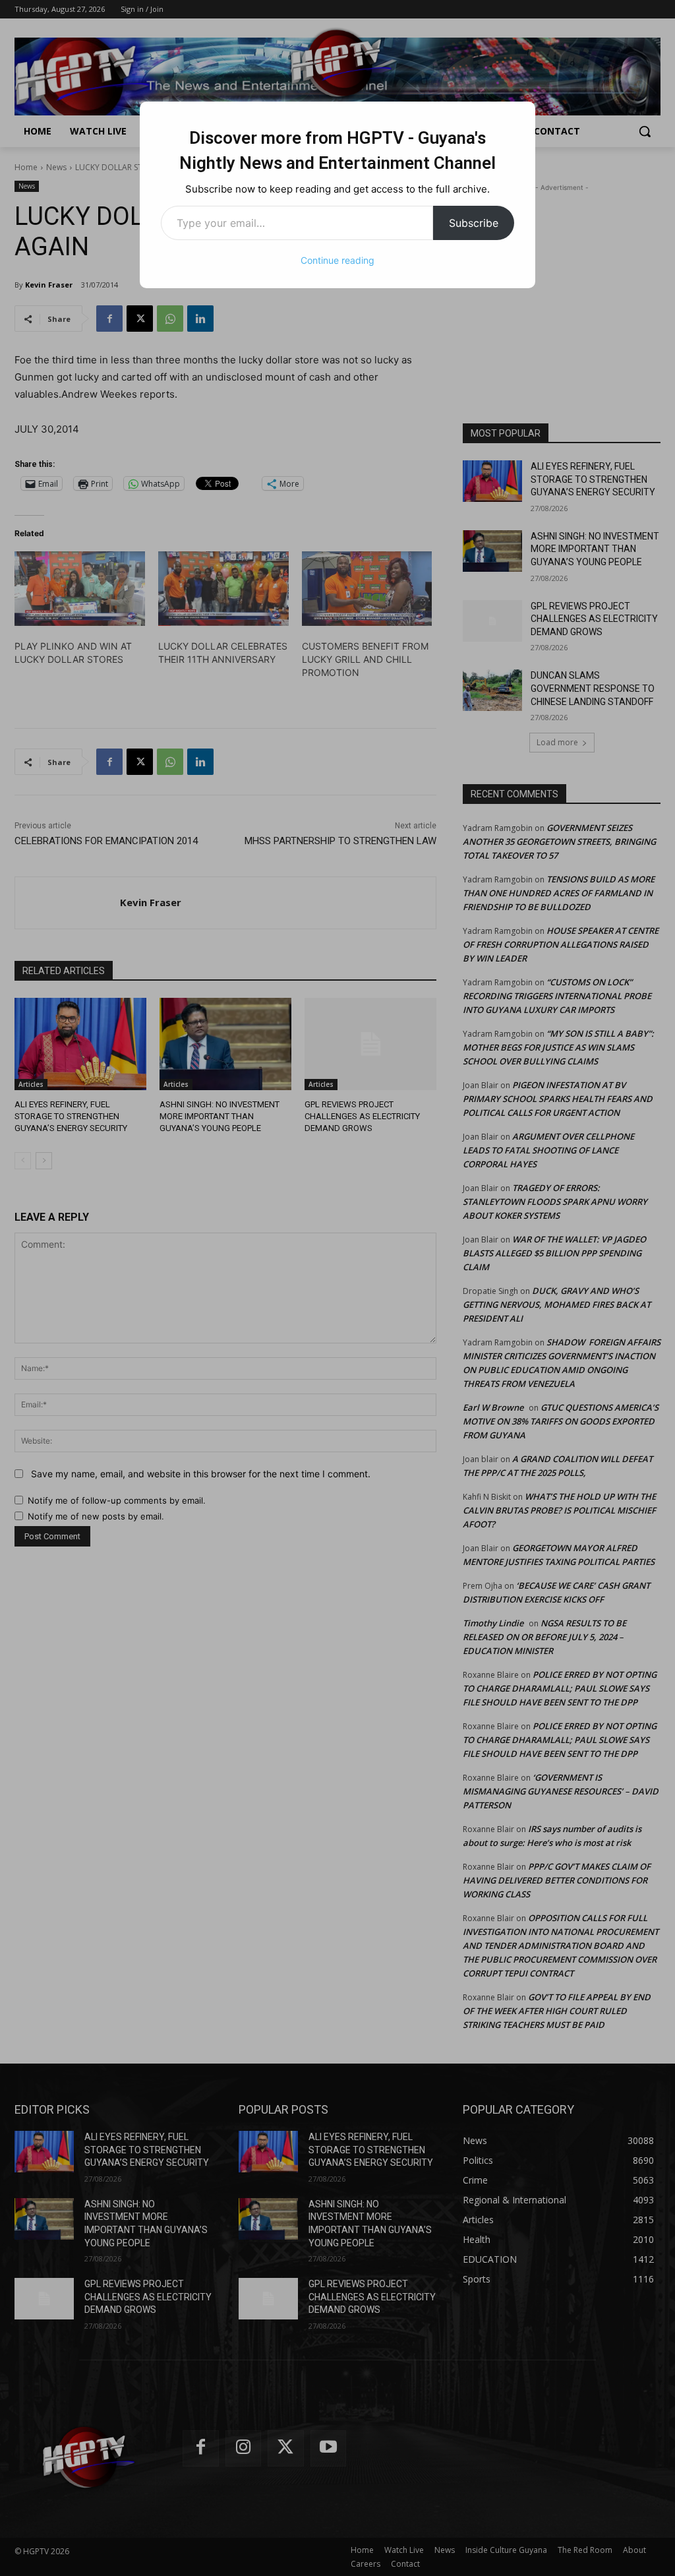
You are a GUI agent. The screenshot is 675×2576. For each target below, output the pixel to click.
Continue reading (337, 260)
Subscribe (474, 223)
